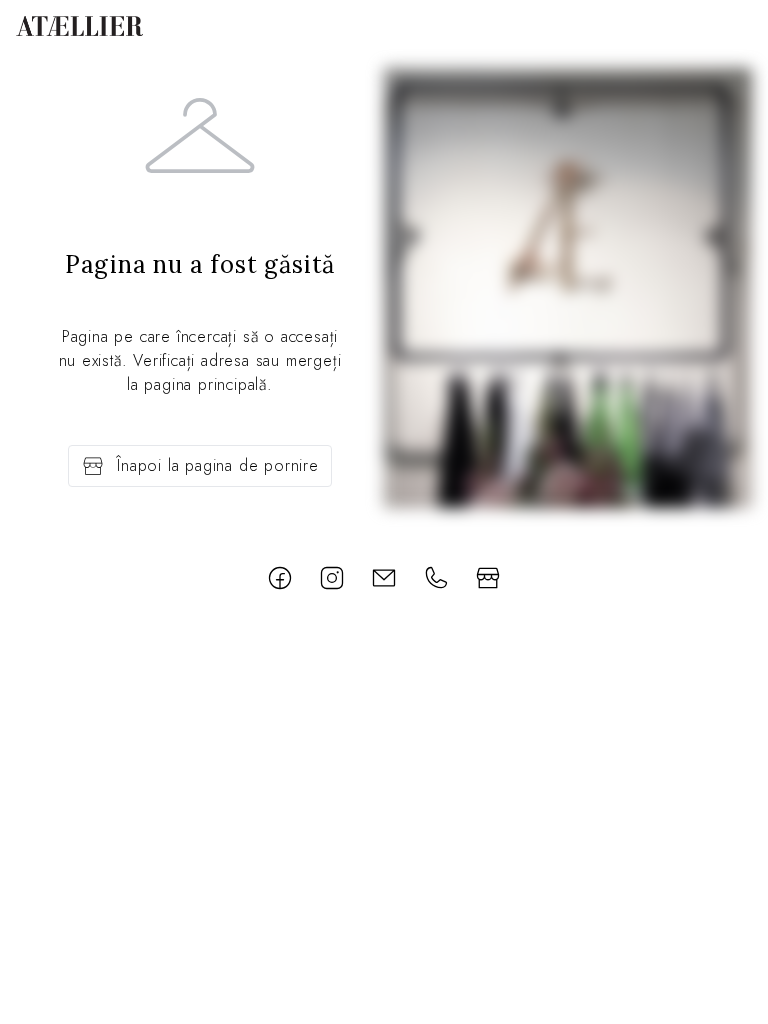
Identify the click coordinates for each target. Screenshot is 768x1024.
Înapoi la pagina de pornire (218, 465)
